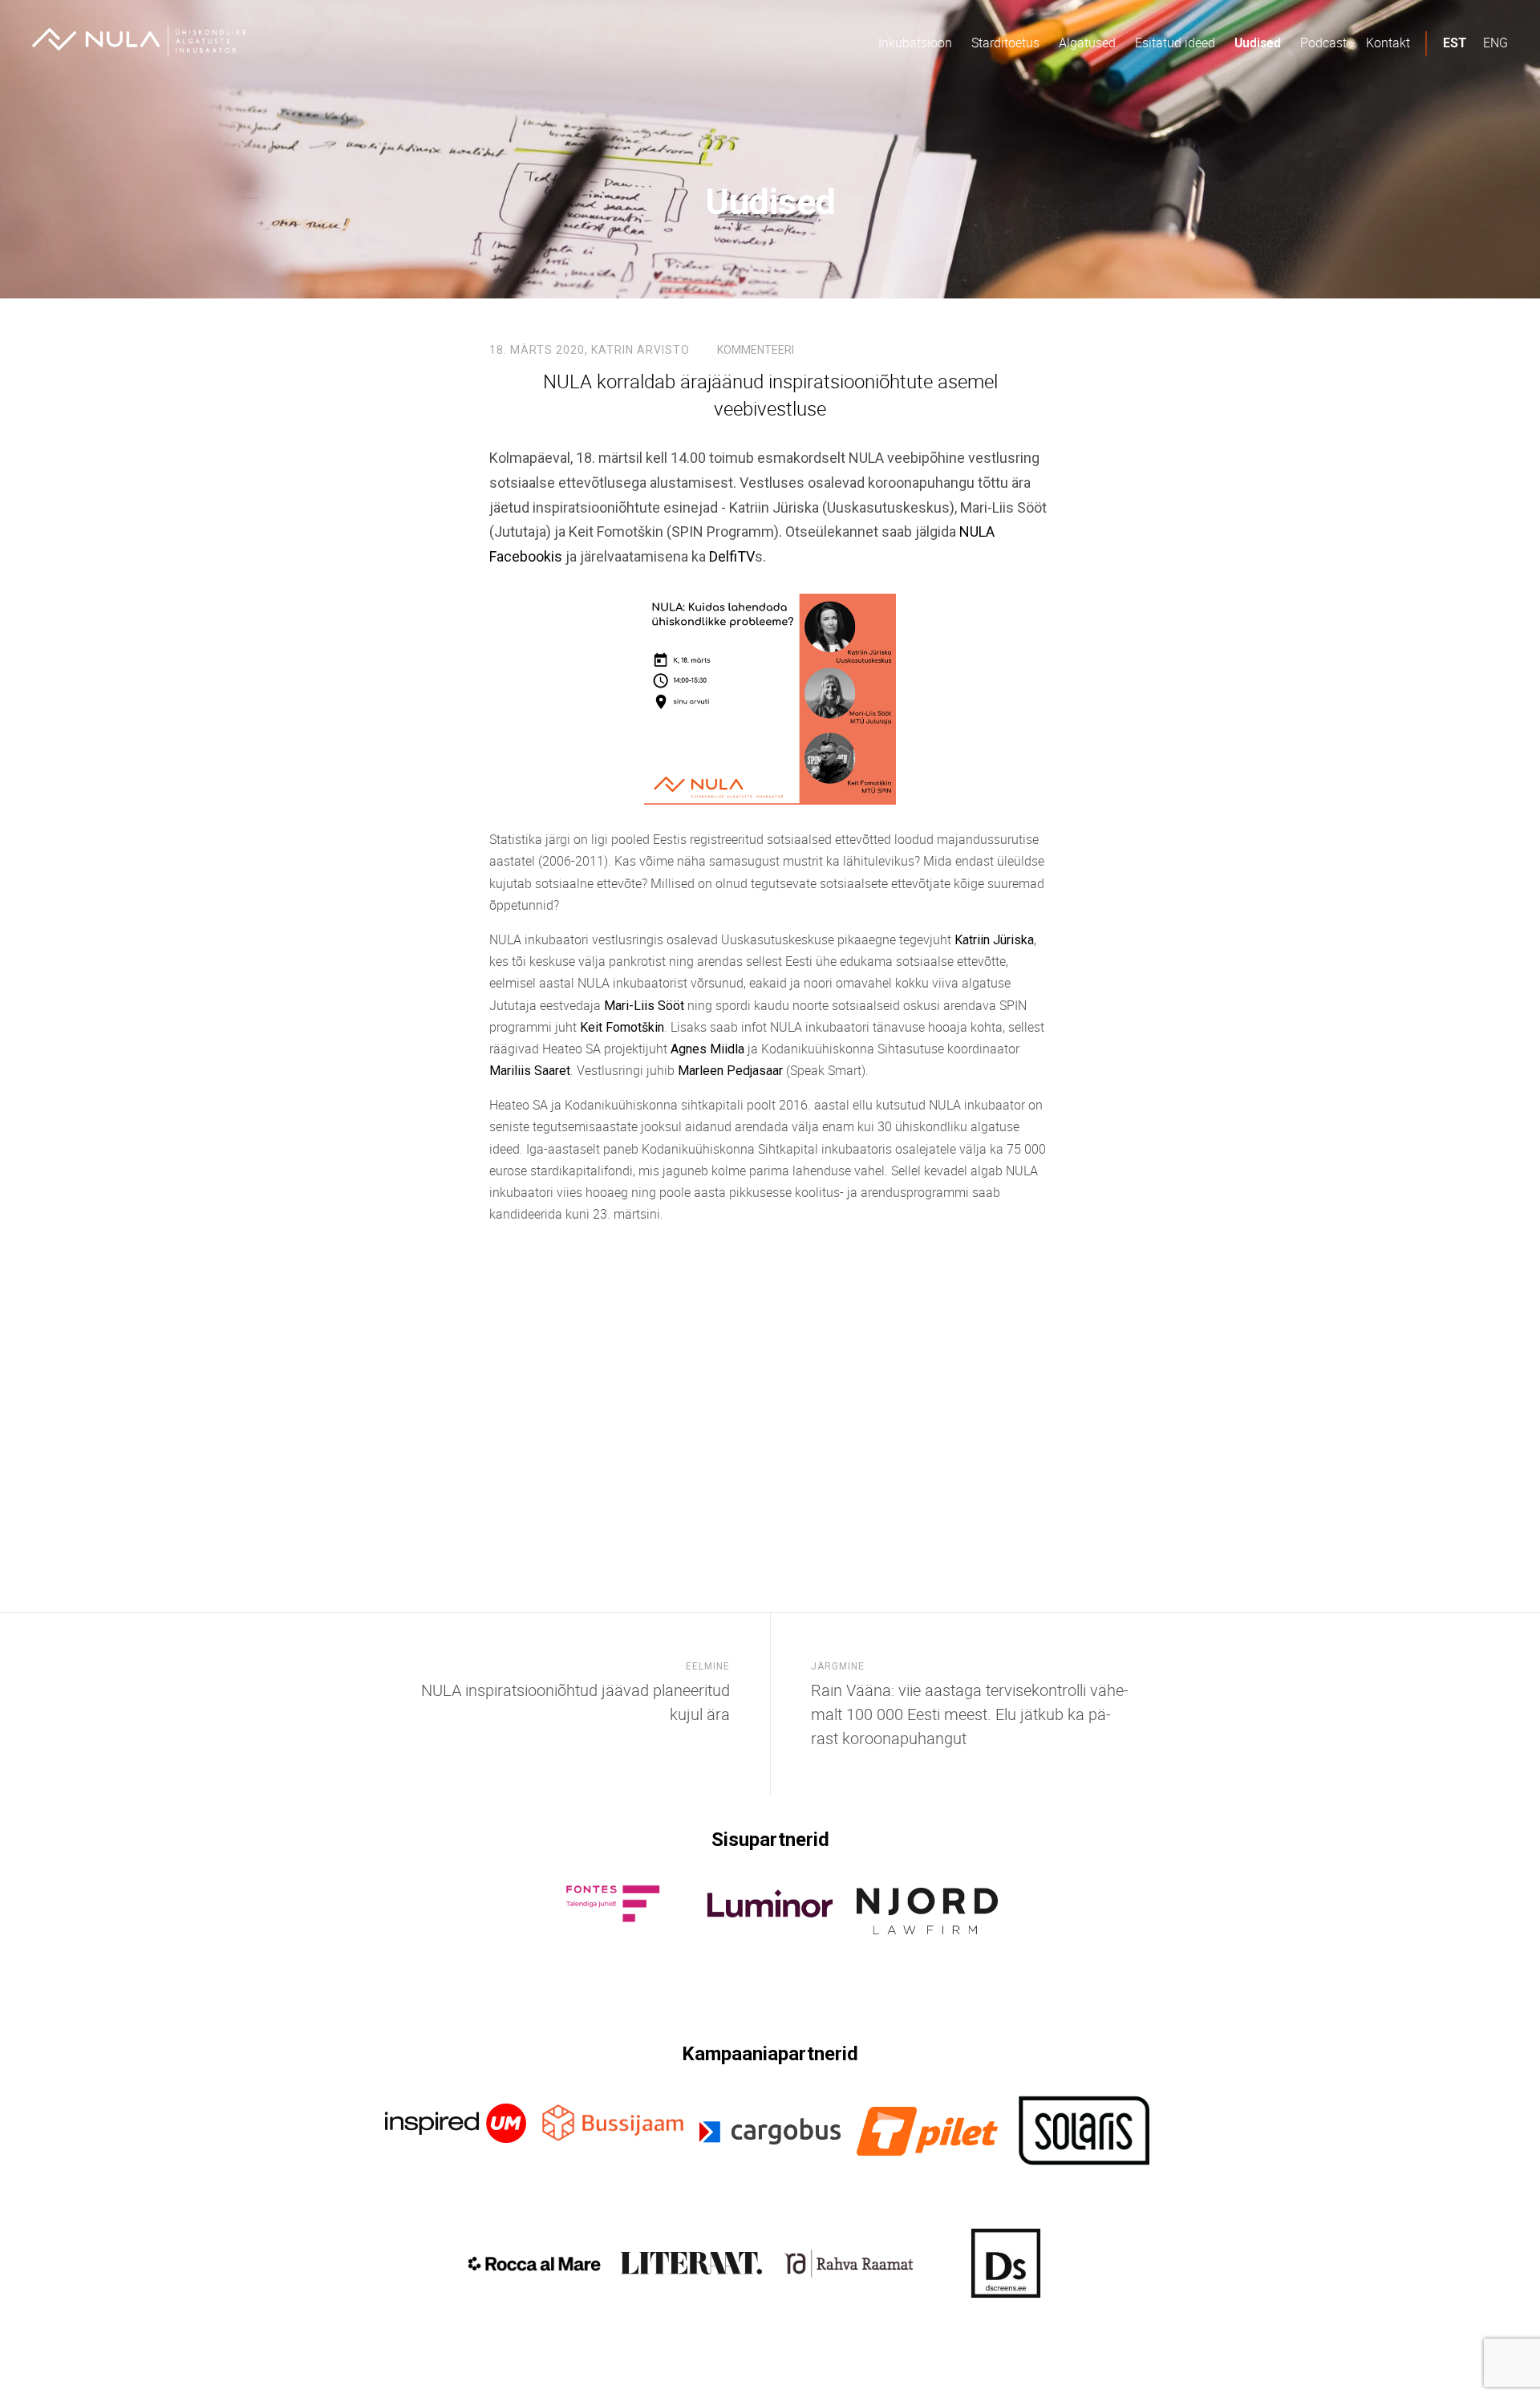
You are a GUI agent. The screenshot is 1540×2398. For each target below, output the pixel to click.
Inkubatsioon (915, 43)
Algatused (1087, 43)
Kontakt (1388, 43)
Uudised (1258, 43)
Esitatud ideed (1175, 43)
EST (1455, 43)
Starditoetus (1005, 43)
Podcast (1323, 43)
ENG (1495, 43)
